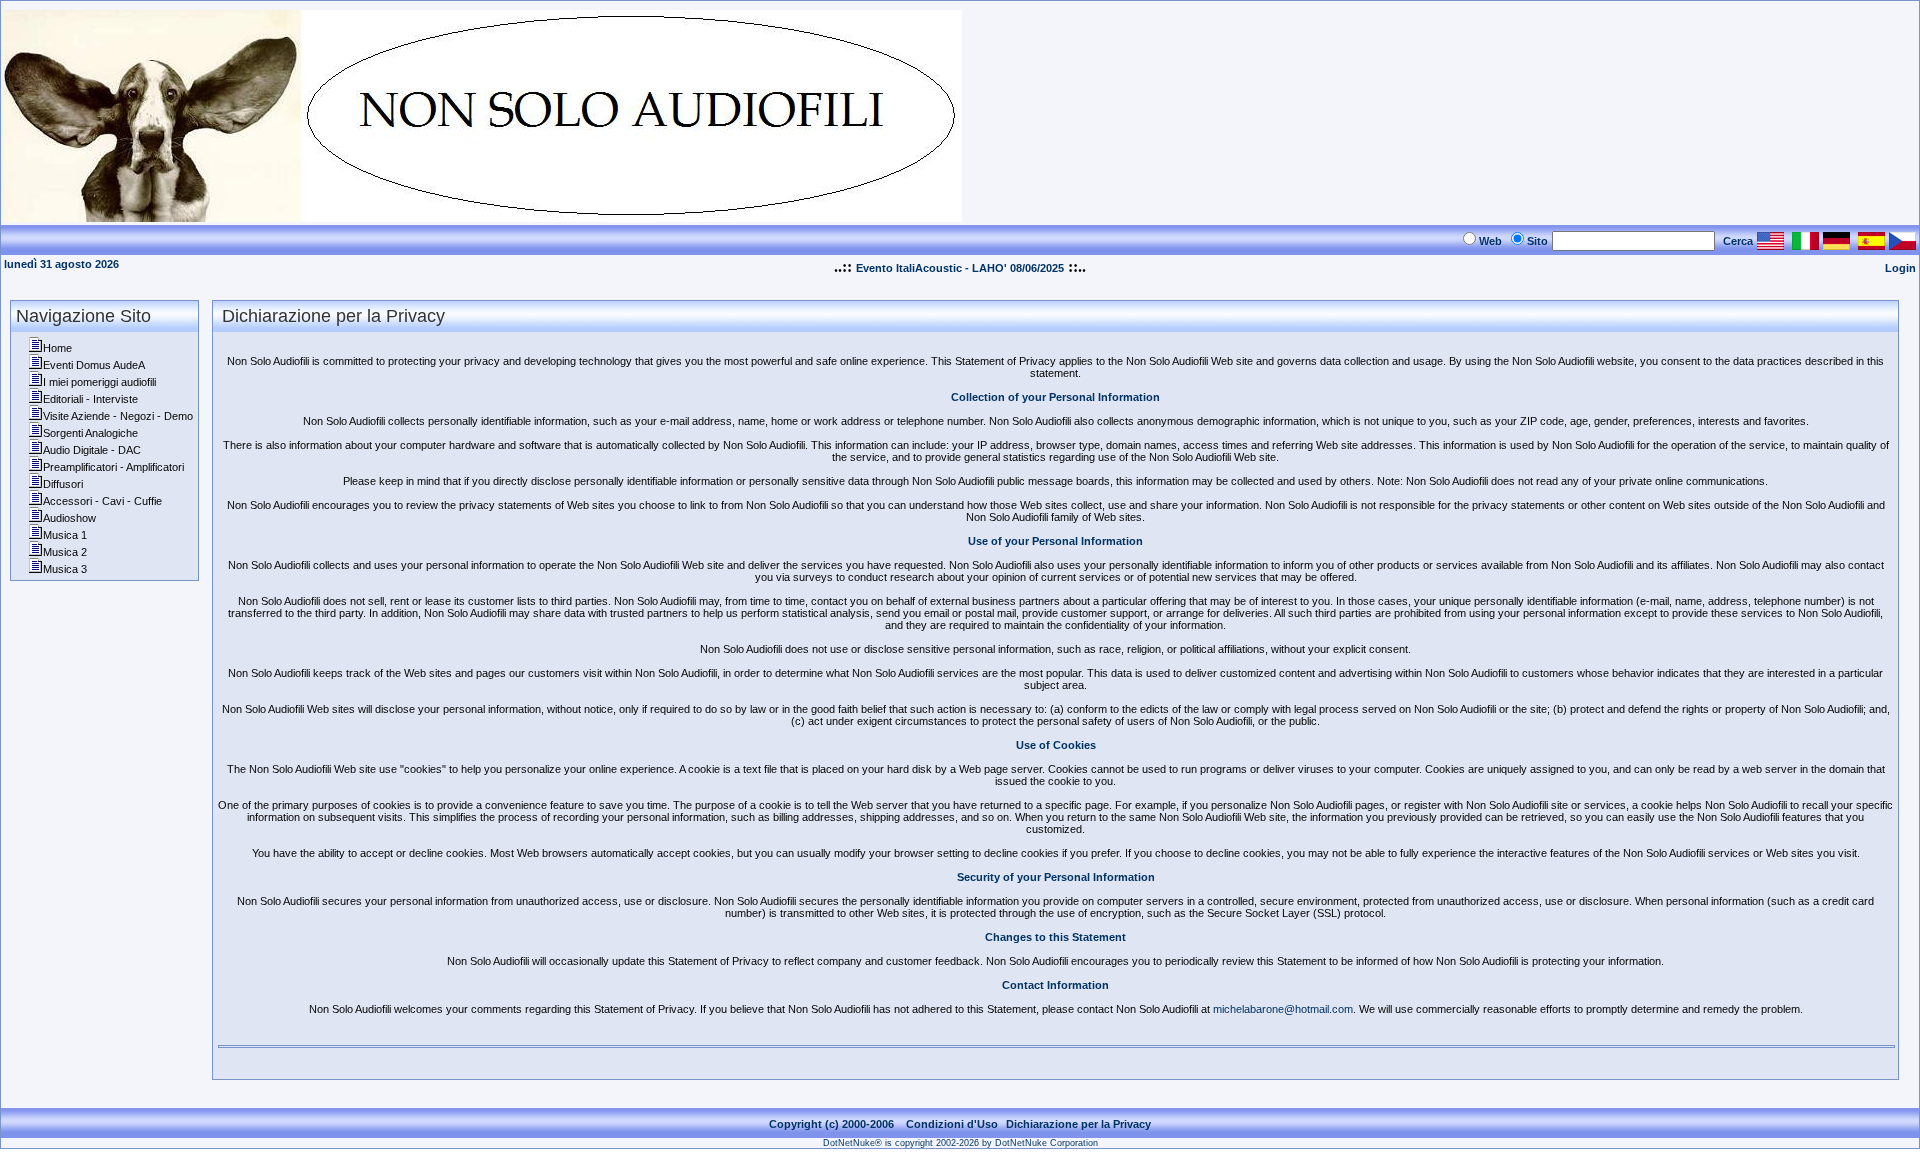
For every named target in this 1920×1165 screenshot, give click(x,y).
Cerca (1738, 241)
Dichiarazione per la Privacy (1078, 1124)
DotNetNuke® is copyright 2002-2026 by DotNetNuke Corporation (960, 1143)
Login (1900, 268)
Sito (1537, 241)
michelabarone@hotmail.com (1283, 1009)
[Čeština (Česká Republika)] (1902, 244)
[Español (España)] (1871, 244)
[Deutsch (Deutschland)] (1836, 244)
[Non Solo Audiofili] (483, 216)
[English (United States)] (1770, 244)
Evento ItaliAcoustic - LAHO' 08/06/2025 (960, 268)
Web (1490, 241)
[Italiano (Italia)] (1805, 244)
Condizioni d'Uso (952, 1124)
